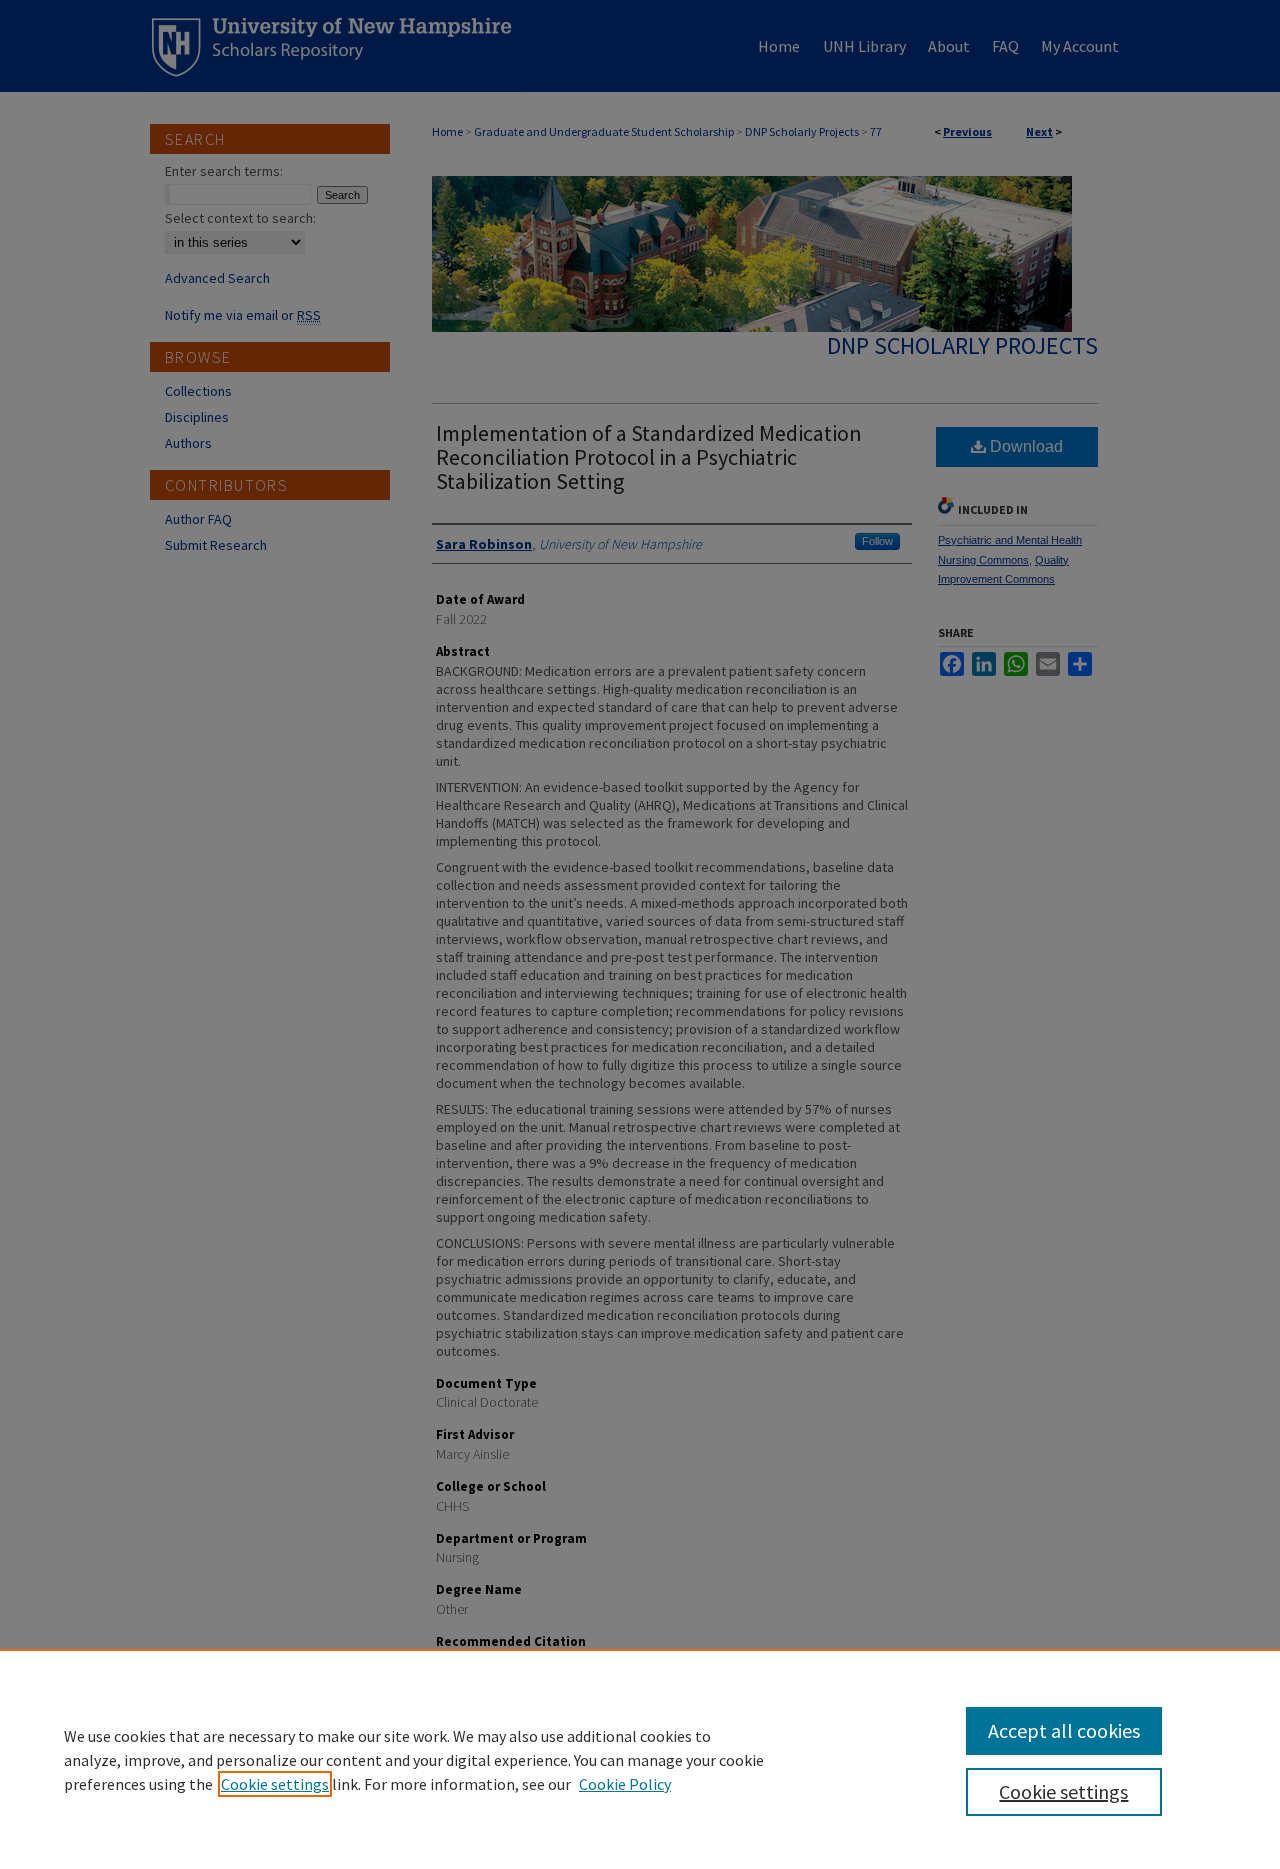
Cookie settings (275, 1784)
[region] (640, 1759)
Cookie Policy (625, 1784)
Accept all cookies (1064, 1730)
